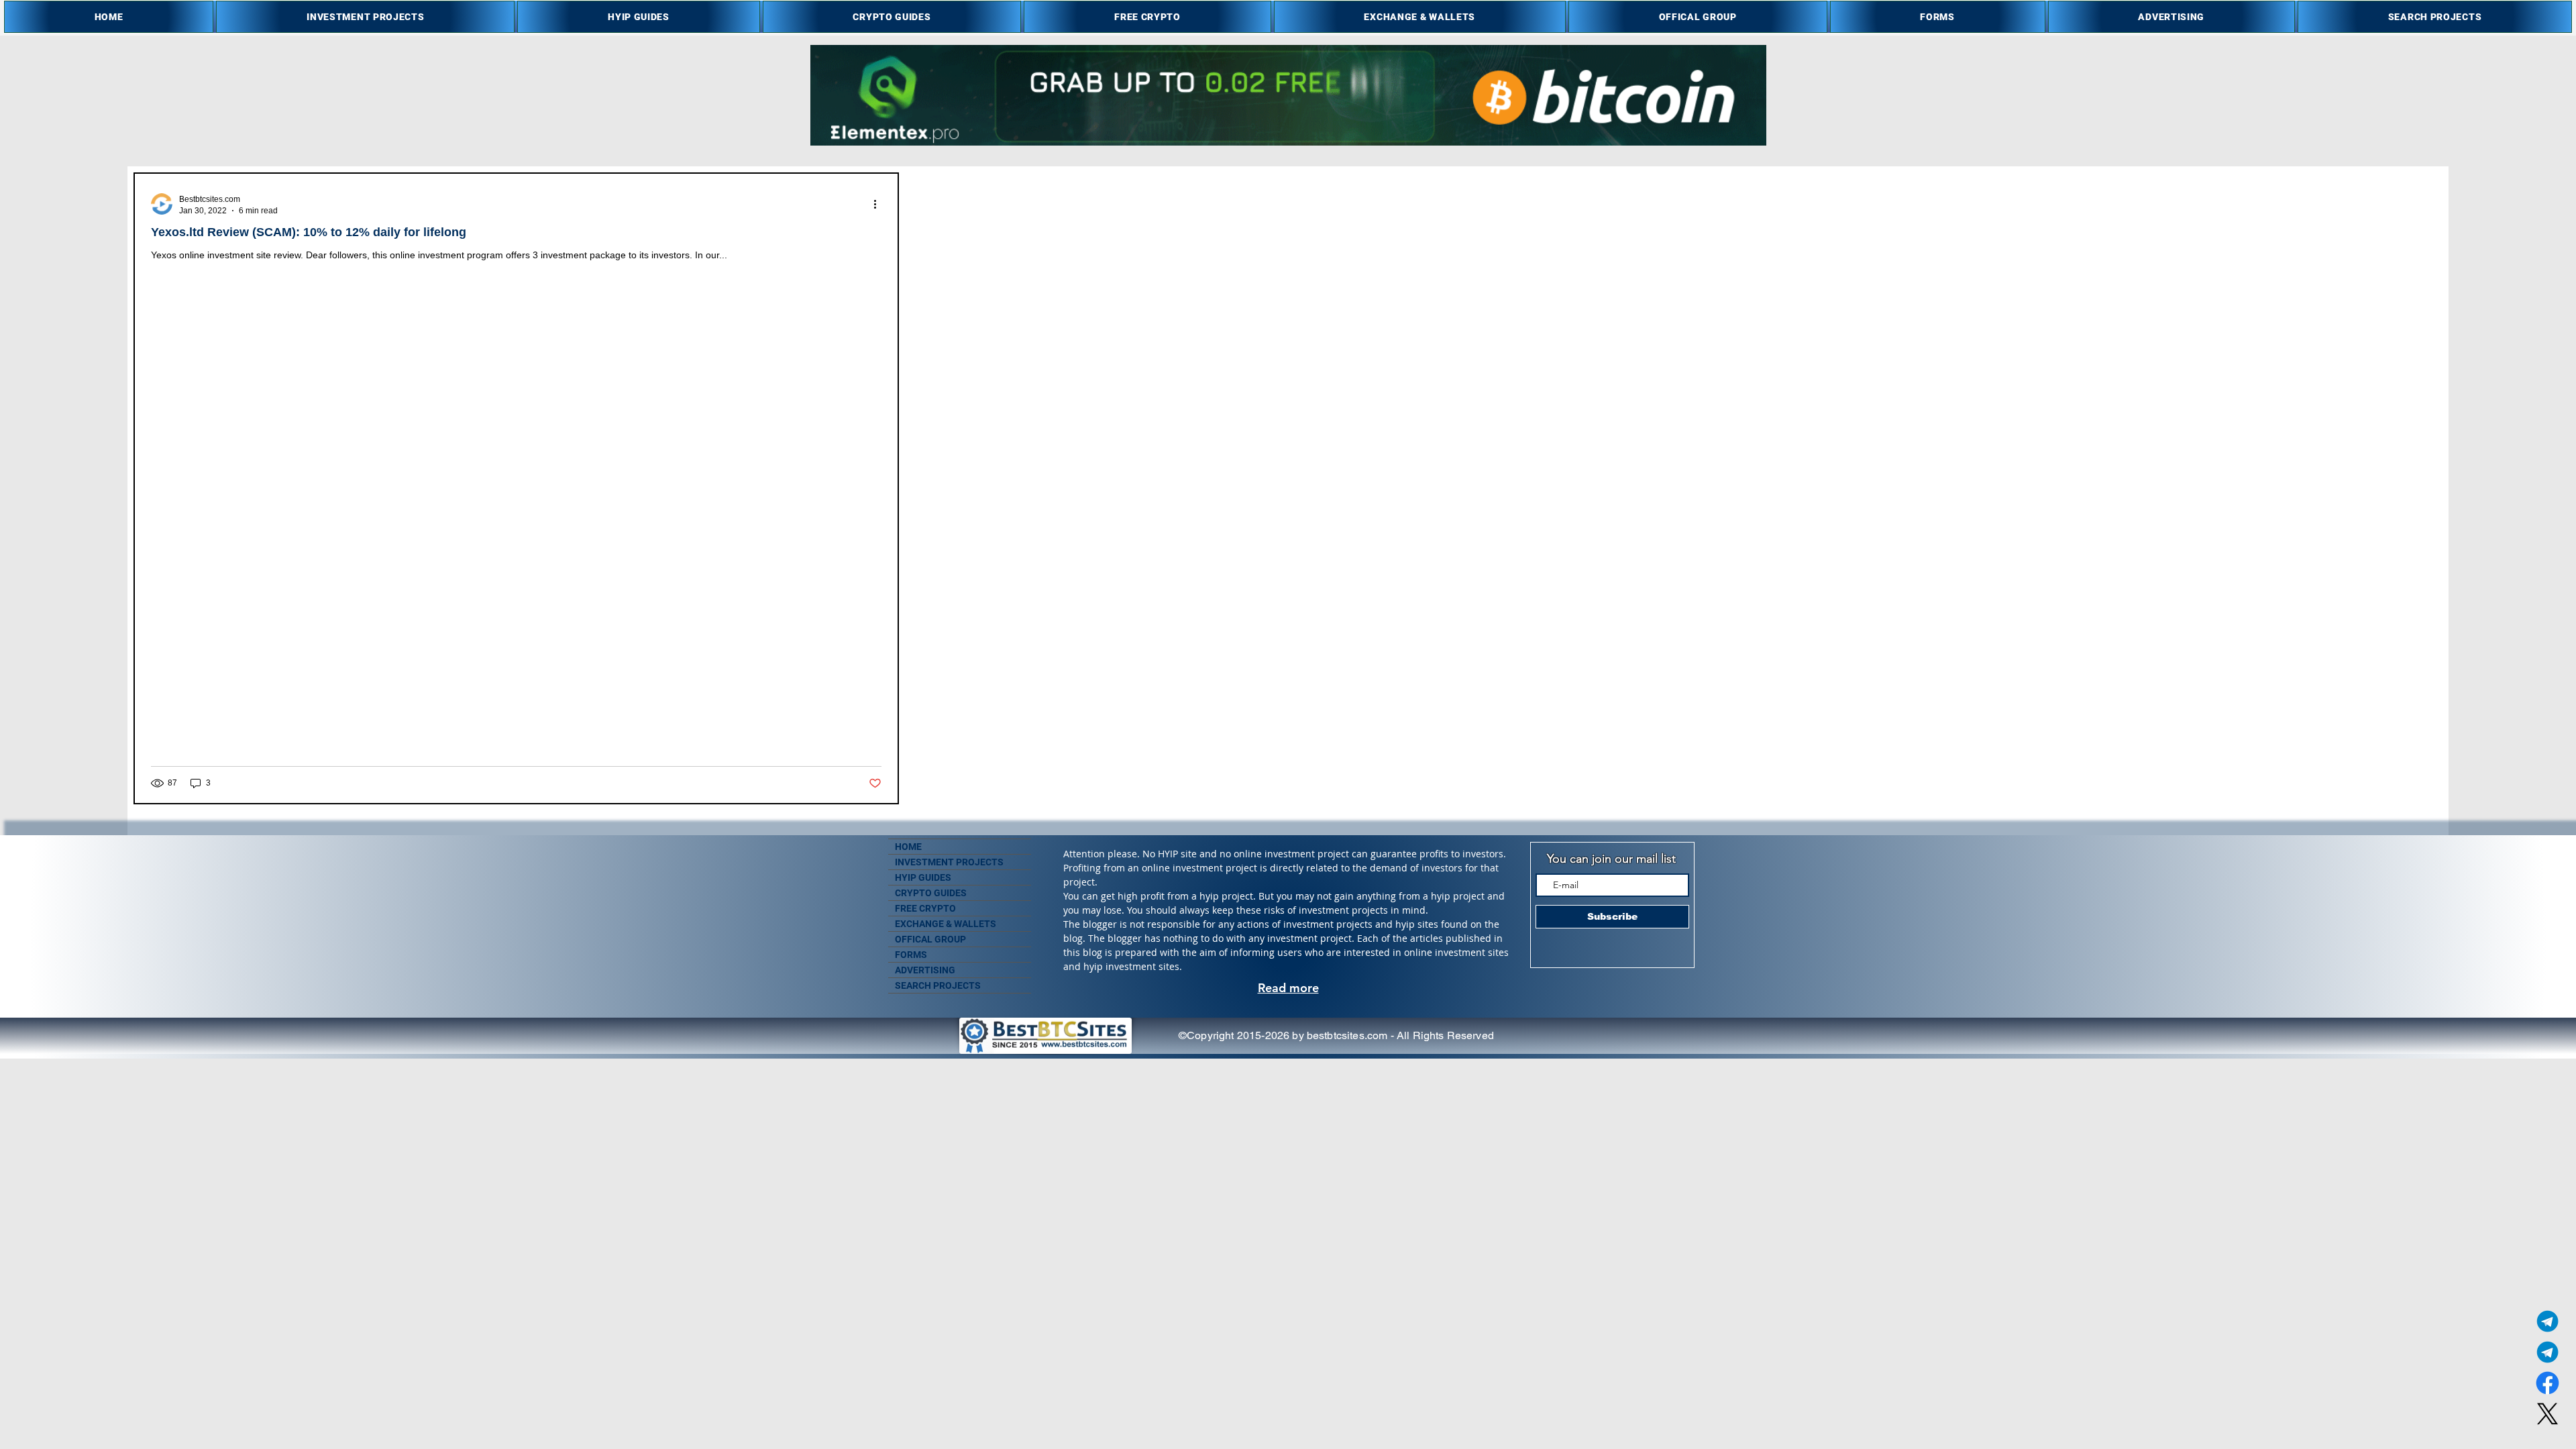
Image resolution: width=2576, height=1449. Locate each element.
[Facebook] (2547, 1383)
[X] (2547, 1414)
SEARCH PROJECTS (938, 985)
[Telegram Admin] (2547, 1321)
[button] (365, 17)
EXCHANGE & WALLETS (946, 924)
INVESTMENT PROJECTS (949, 862)
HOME (908, 847)
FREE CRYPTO (925, 908)
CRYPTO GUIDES (931, 893)
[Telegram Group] (2547, 1352)
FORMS (911, 955)
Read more (1288, 988)
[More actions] (879, 204)
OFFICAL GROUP (930, 939)
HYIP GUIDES (923, 877)
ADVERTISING (925, 970)
